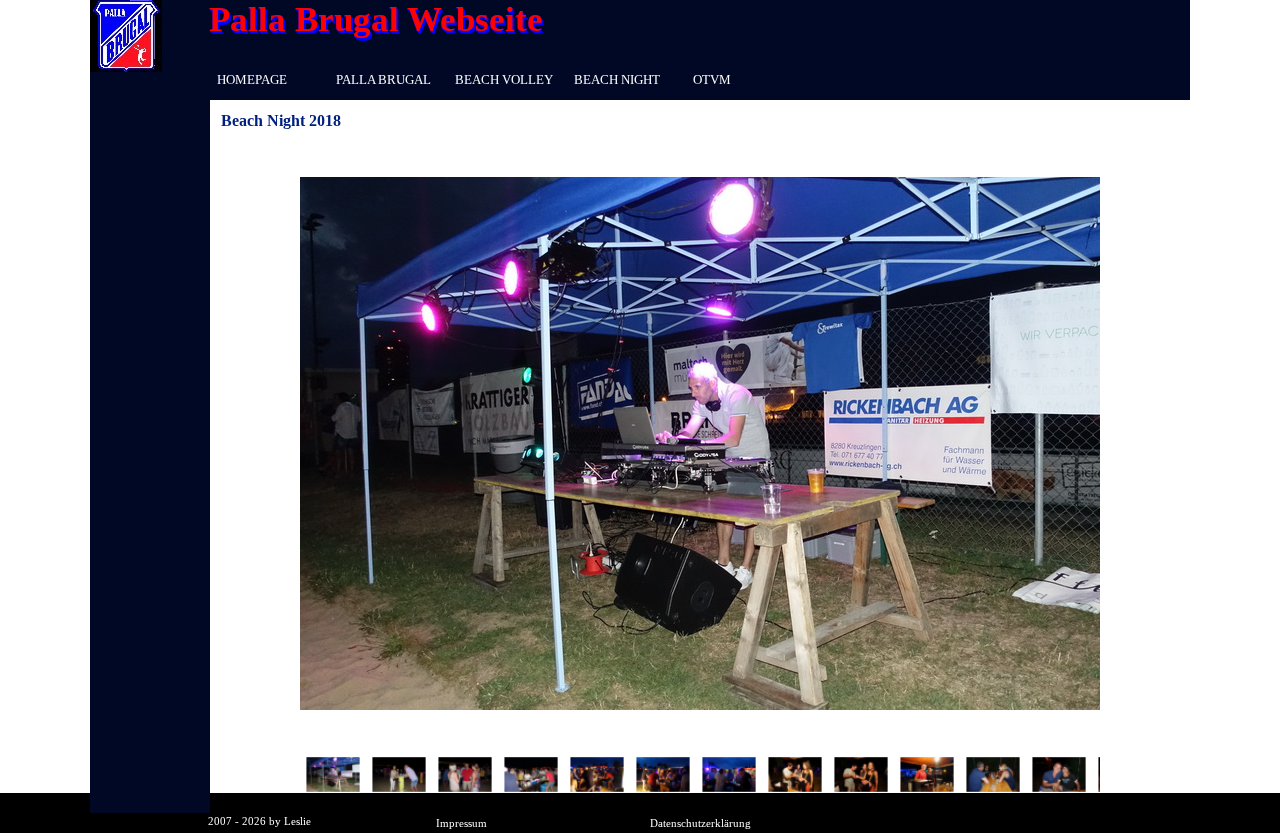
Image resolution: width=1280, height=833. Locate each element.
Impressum (461, 823)
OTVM (712, 79)
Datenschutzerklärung (700, 823)
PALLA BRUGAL (383, 79)
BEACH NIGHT (617, 79)
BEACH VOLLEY (504, 79)
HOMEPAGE (252, 79)
